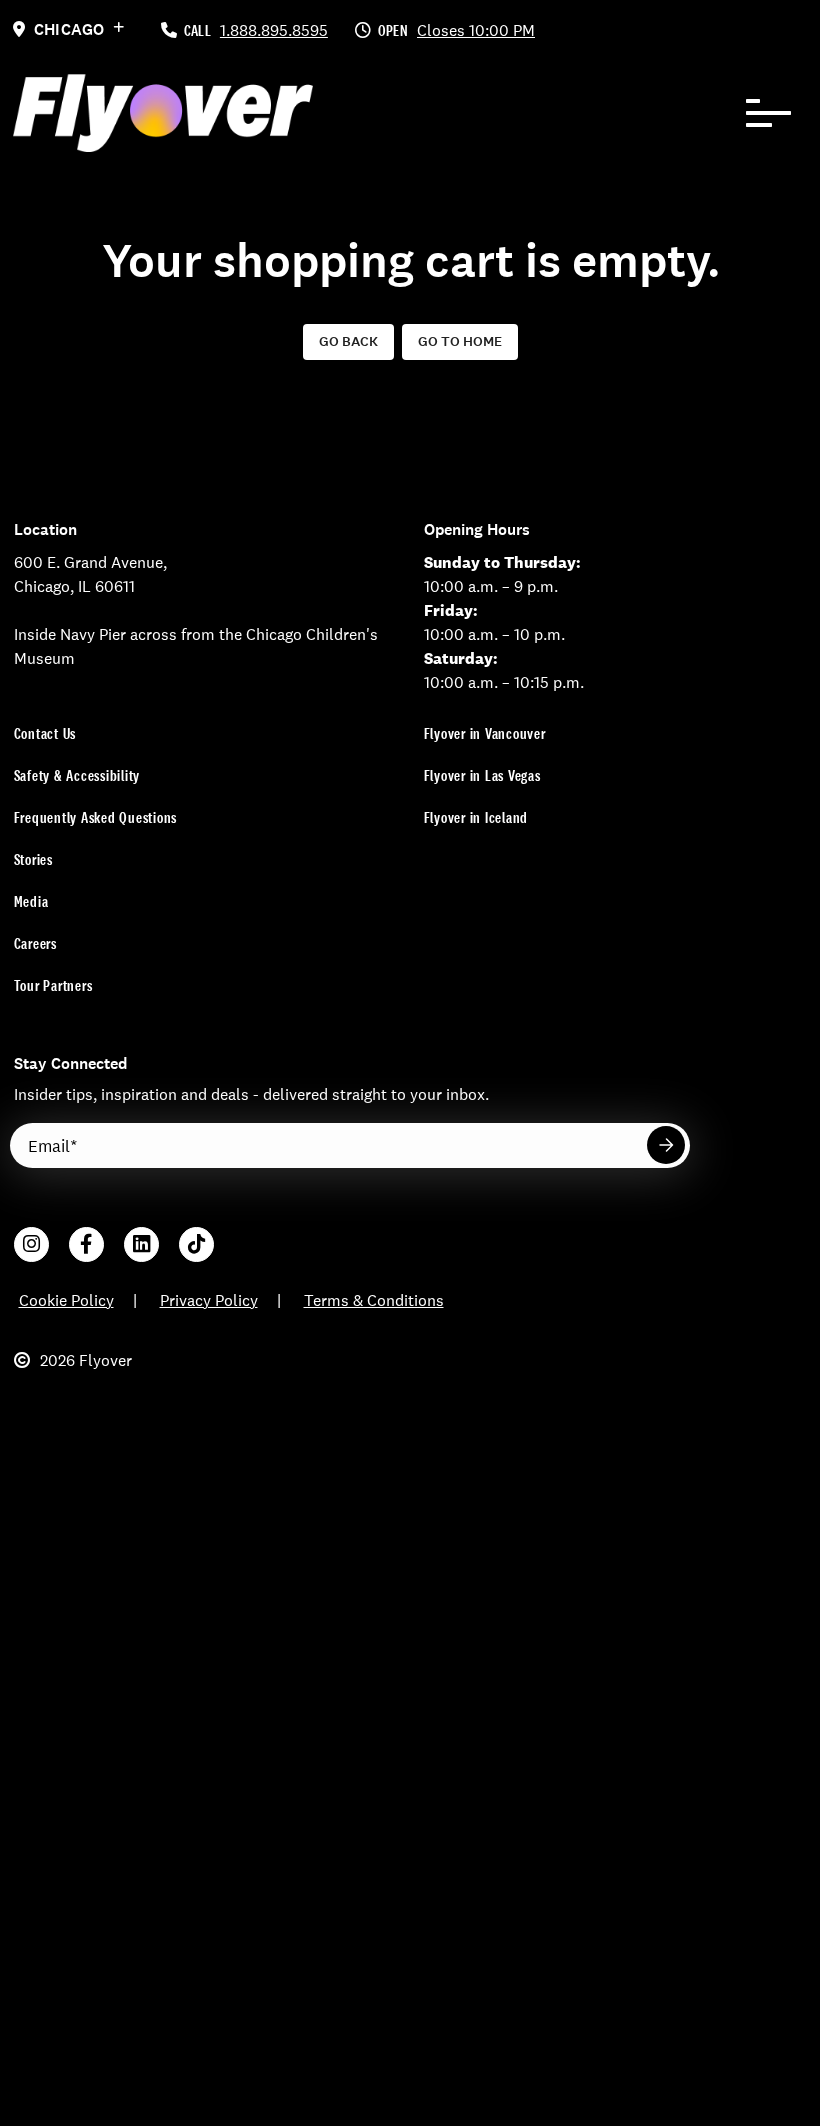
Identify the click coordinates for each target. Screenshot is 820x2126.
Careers (35, 943)
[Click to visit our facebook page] (86, 1244)
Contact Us (45, 733)
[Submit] (666, 1145)
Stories (33, 859)
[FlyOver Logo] (163, 113)
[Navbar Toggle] (769, 112)
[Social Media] (141, 1244)
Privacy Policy (209, 1300)
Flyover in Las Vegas (482, 775)
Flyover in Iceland (476, 817)
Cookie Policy (66, 1300)
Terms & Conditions (374, 1300)
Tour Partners (53, 985)
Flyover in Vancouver (485, 733)
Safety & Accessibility (77, 775)
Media (31, 901)
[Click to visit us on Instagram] (31, 1244)
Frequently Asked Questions (96, 817)
